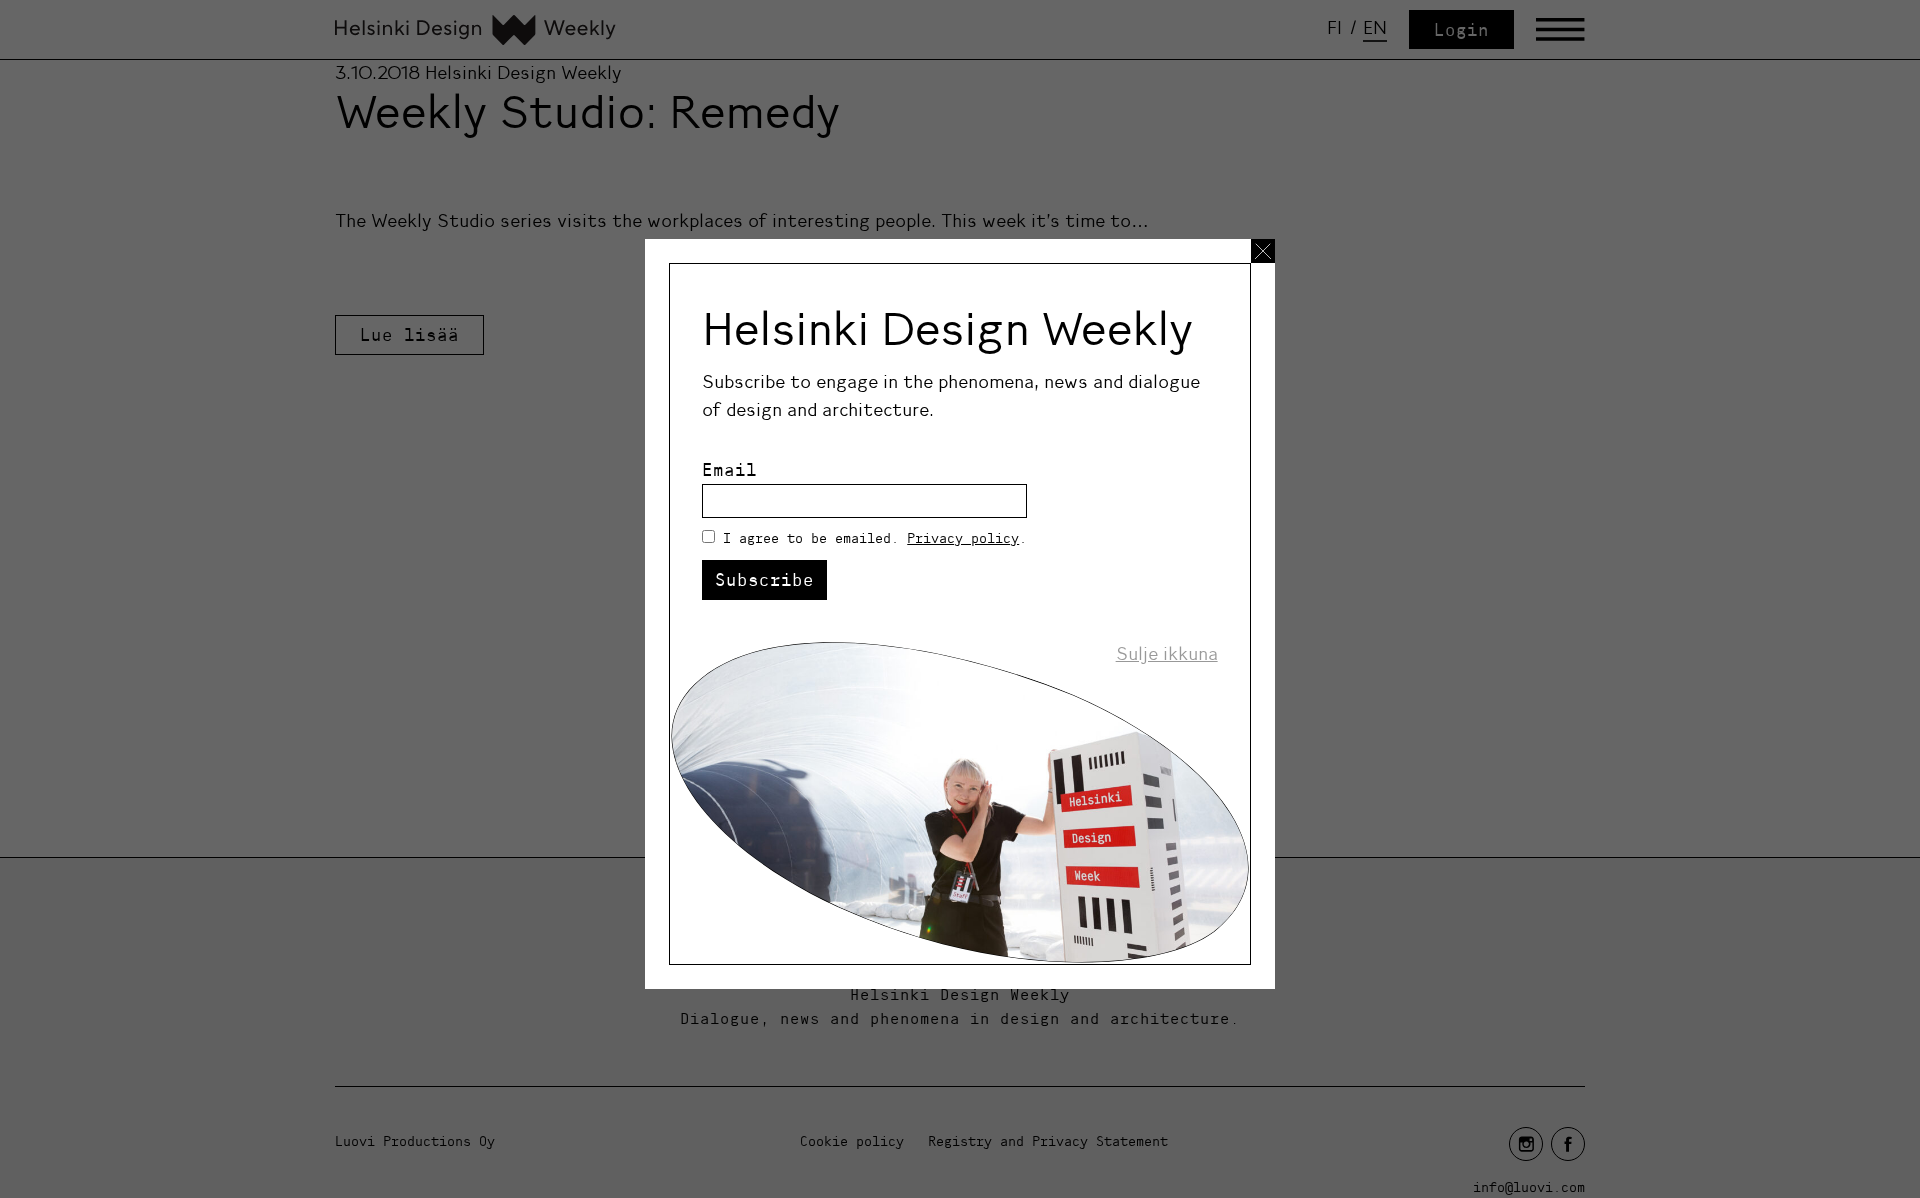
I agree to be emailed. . (875, 538)
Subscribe (764, 579)
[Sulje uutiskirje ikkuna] (1263, 251)
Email (729, 469)
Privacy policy (963, 538)
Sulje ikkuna (1167, 654)
